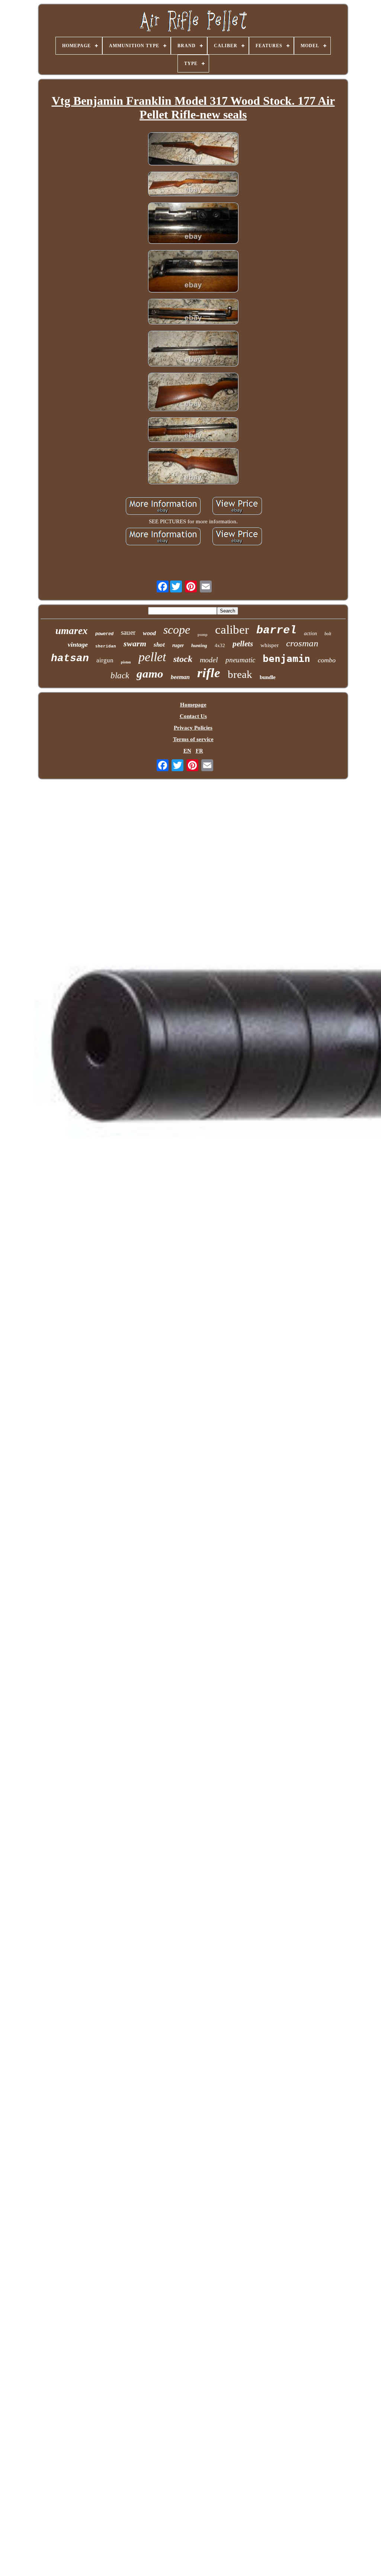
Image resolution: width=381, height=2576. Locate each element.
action (310, 634)
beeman (180, 677)
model (209, 660)
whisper (270, 645)
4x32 (220, 645)
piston (126, 662)
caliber (232, 630)
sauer (128, 632)
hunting (199, 645)
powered (104, 634)
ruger (178, 645)
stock (183, 659)
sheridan (106, 646)
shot (159, 645)
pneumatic (240, 660)
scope (177, 630)
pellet (152, 657)
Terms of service (193, 739)
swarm (135, 644)
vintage (78, 644)
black (120, 675)
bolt (328, 634)
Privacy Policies (193, 728)
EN (187, 751)
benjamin (286, 659)
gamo (150, 674)
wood (149, 633)
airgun (105, 660)
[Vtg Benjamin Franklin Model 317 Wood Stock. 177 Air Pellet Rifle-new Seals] (193, 149)
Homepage (193, 705)
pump (203, 634)
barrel (276, 630)
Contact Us (193, 716)
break (240, 674)
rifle (209, 673)
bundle (268, 677)
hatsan (70, 658)
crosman (302, 643)
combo (327, 660)
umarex (72, 631)
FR (199, 751)
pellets (243, 644)
